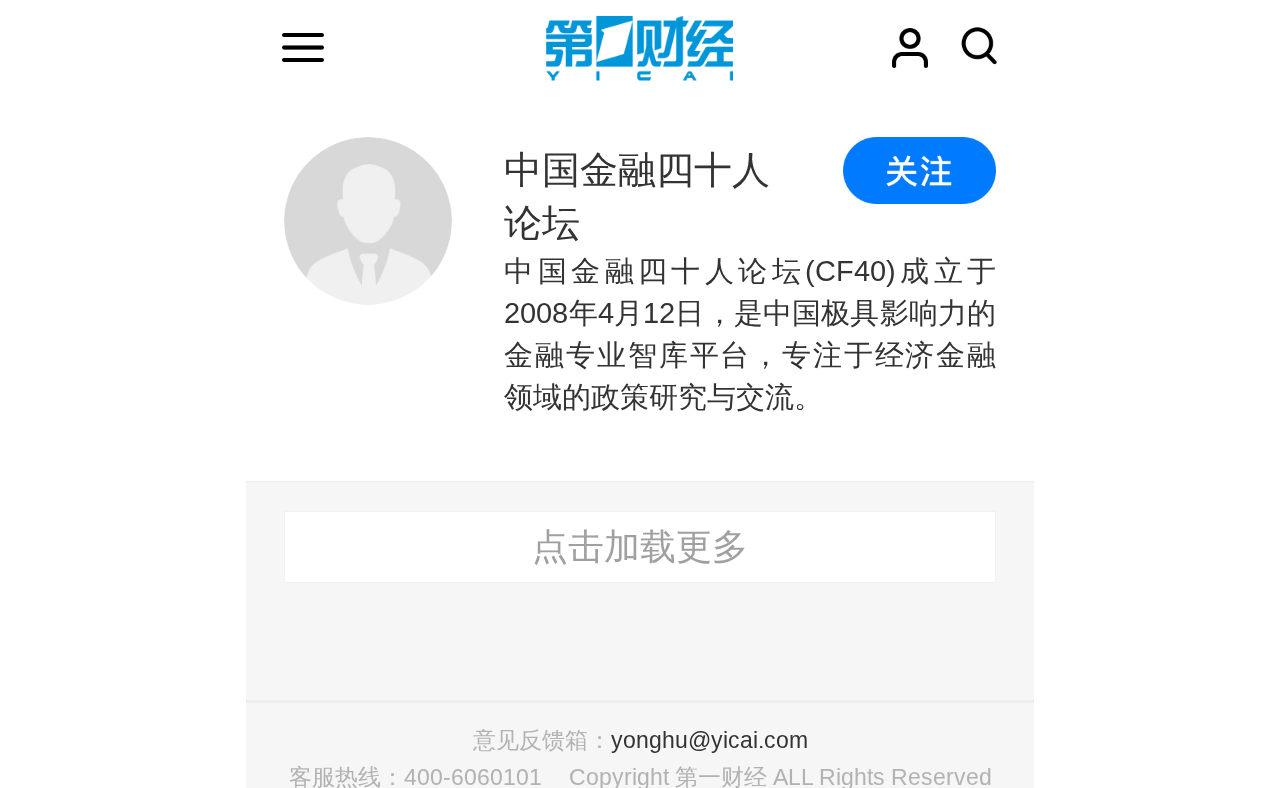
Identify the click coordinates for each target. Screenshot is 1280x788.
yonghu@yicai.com (709, 740)
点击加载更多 (640, 547)
